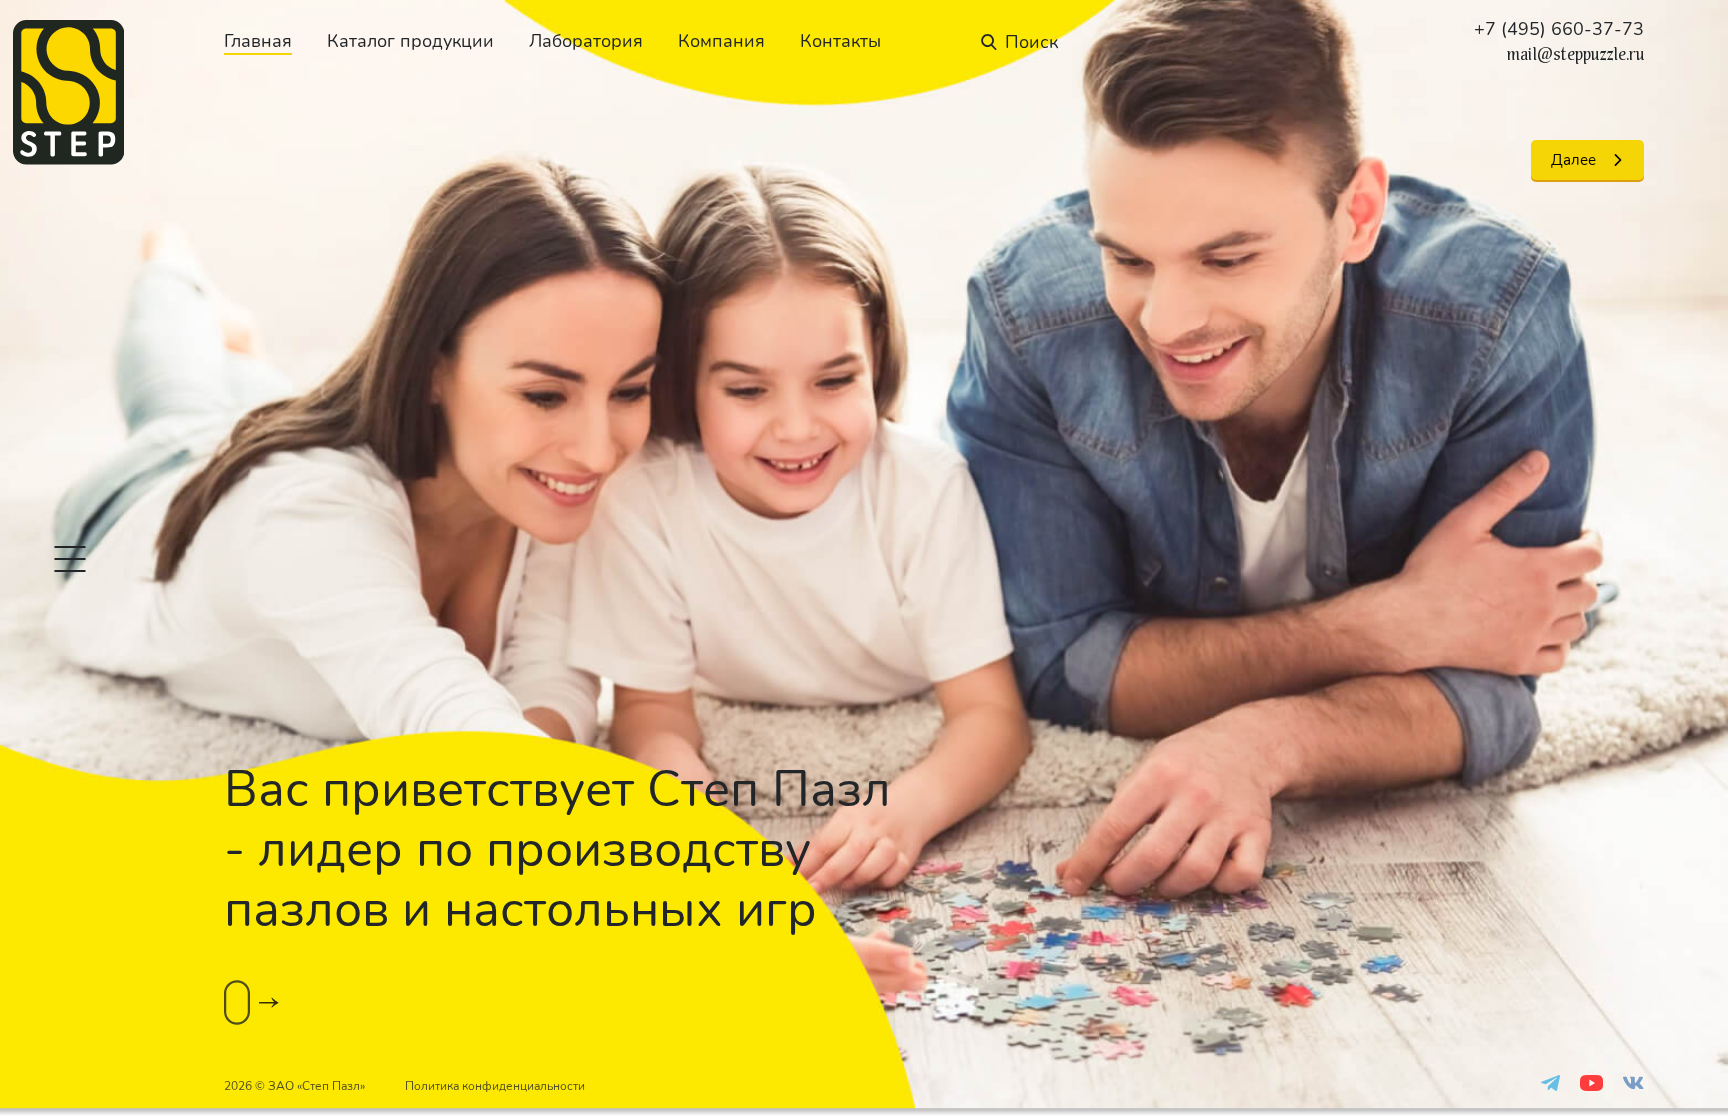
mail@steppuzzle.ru (1575, 55)
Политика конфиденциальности (495, 1086)
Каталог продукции (410, 41)
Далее (1573, 160)
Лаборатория (586, 41)
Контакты (840, 41)
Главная (258, 41)
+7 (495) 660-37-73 (1559, 29)
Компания (721, 41)
